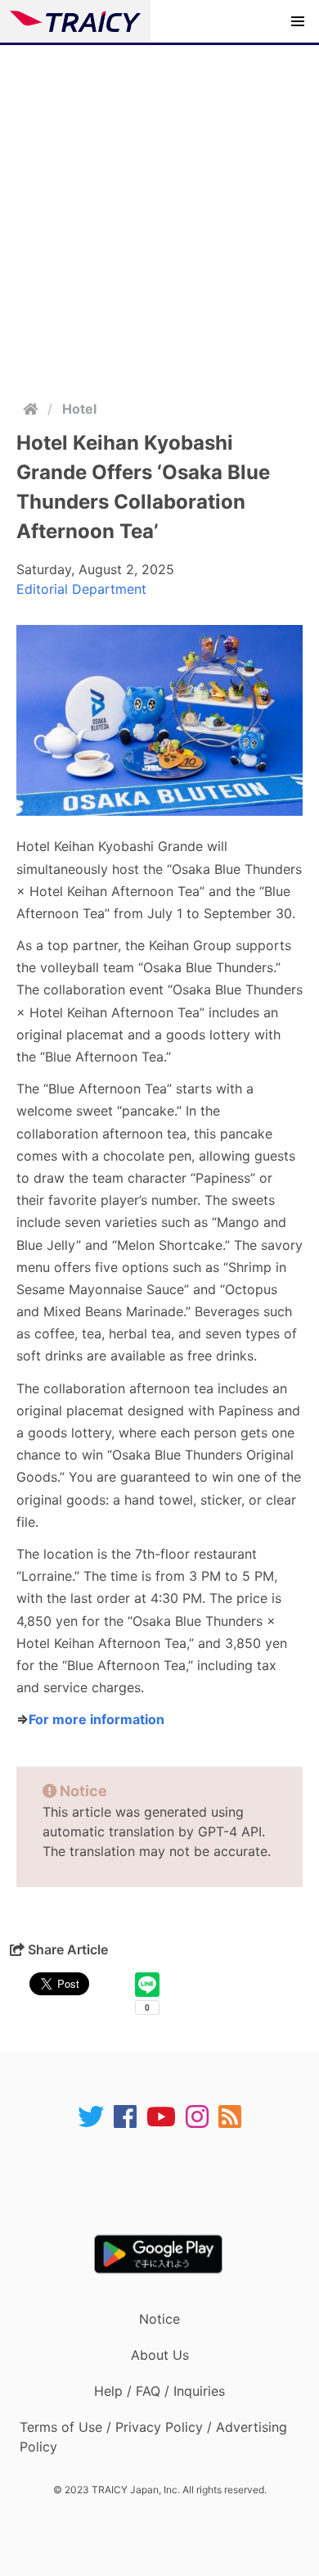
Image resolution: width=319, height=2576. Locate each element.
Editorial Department (81, 589)
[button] (298, 21)
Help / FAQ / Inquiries (159, 2391)
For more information (97, 1719)
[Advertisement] (159, 213)
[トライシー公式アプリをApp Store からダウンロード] (170, 2182)
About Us (160, 2355)
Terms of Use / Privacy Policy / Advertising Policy (153, 2437)
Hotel (79, 409)
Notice (159, 2319)
